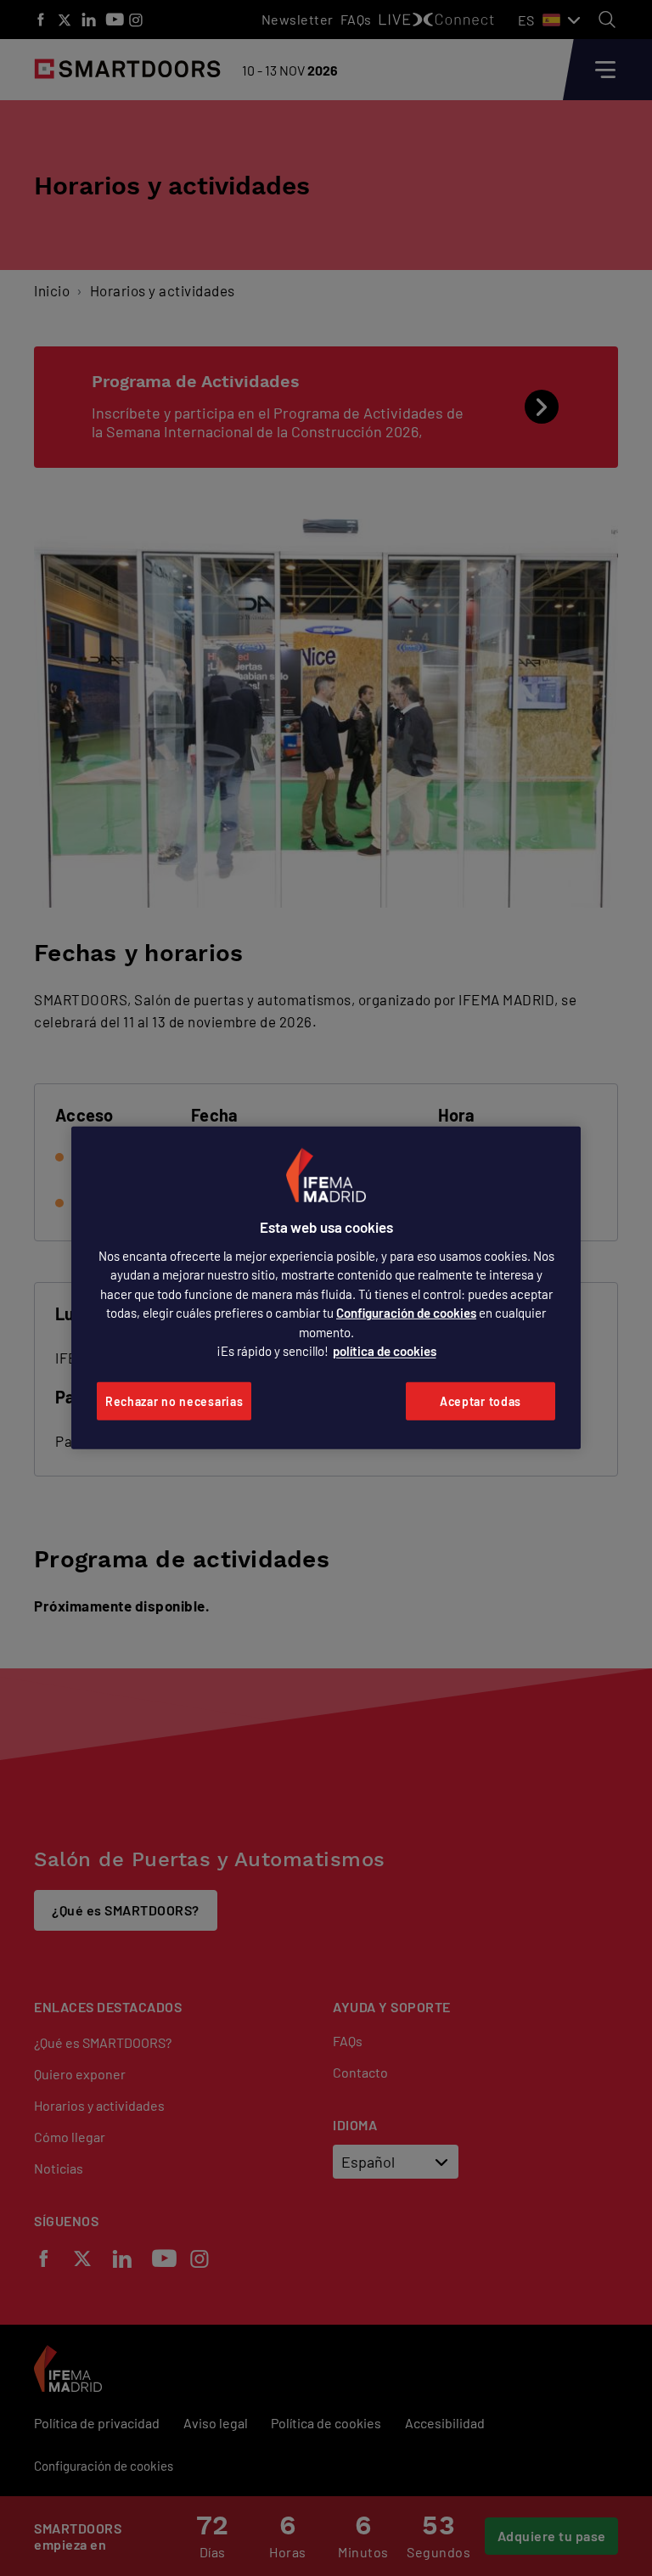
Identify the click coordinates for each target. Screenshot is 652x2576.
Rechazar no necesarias (174, 1401)
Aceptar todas (481, 1401)
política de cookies (385, 1351)
